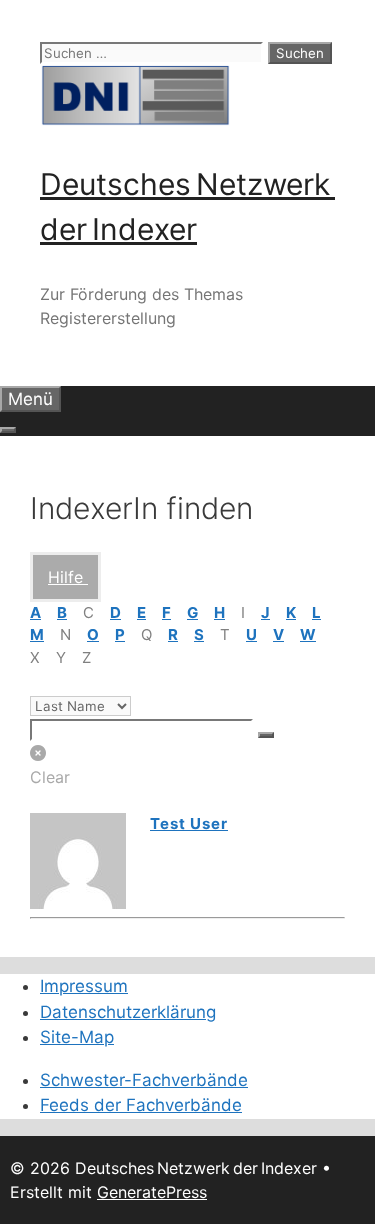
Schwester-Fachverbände (144, 1080)
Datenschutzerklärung (128, 1012)
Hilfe (68, 577)
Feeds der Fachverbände (141, 1105)
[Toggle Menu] (8, 430)
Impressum (84, 986)
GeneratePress (152, 1192)
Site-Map (77, 1037)
